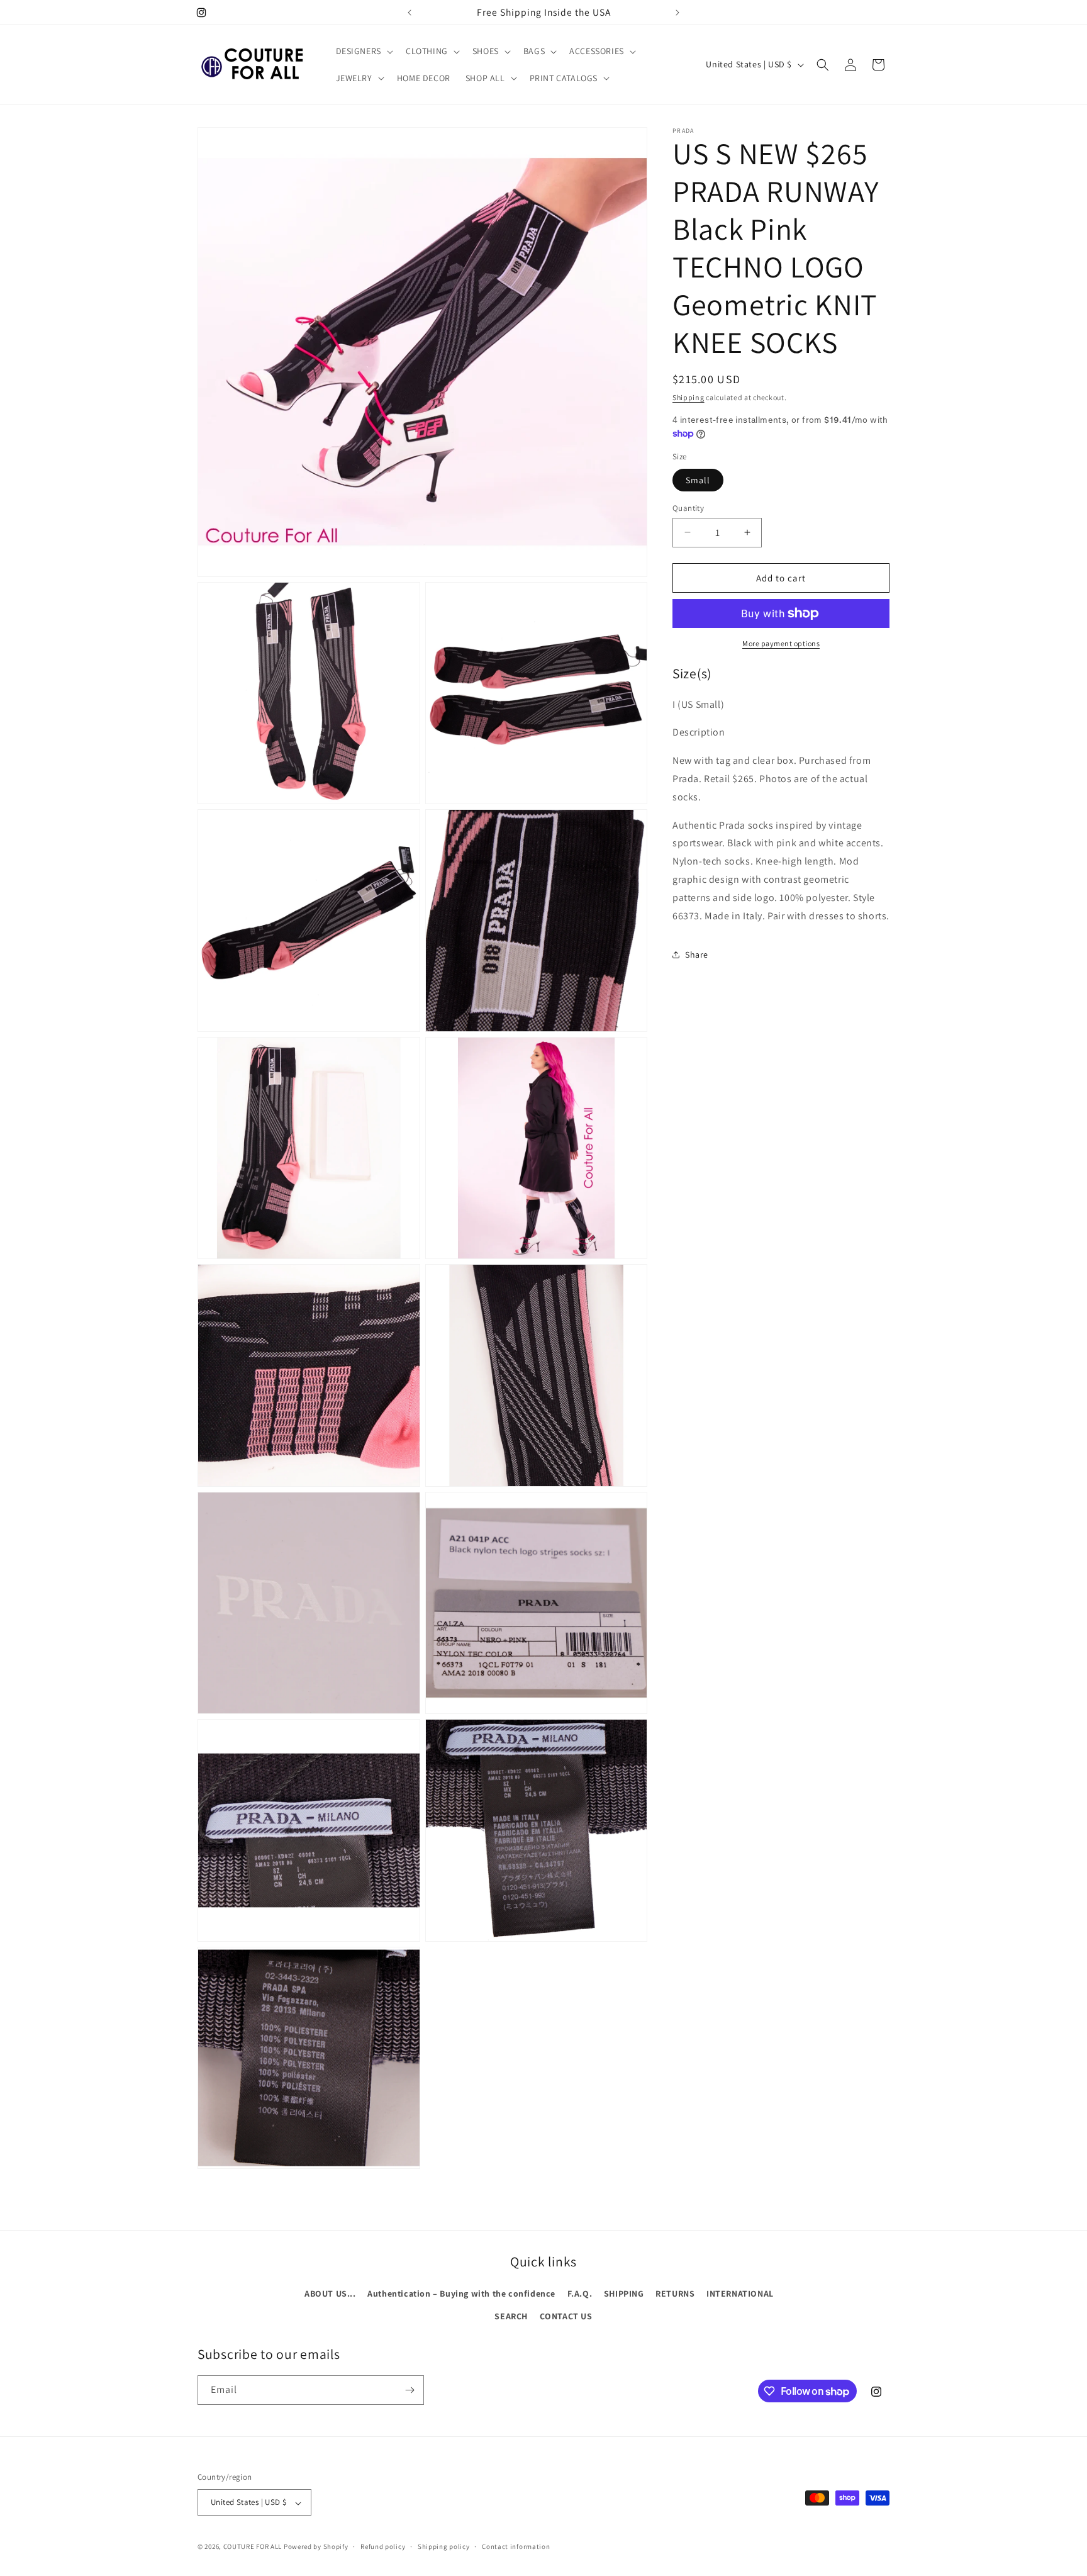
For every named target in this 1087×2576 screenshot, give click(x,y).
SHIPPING (624, 2293)
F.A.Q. (580, 2293)
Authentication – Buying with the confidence (461, 2293)
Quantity (688, 507)
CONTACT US (566, 2316)
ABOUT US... (330, 2293)
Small (698, 479)
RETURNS (675, 2293)
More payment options (781, 643)
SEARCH (511, 2316)
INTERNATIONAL (740, 2293)
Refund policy (383, 2546)
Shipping (688, 397)
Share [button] (697, 955)
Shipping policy (444, 2546)
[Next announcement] (677, 13)
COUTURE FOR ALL (253, 2547)
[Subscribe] (410, 2390)
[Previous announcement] (410, 13)
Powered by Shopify (316, 2547)
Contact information (516, 2546)
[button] (363, 51)
